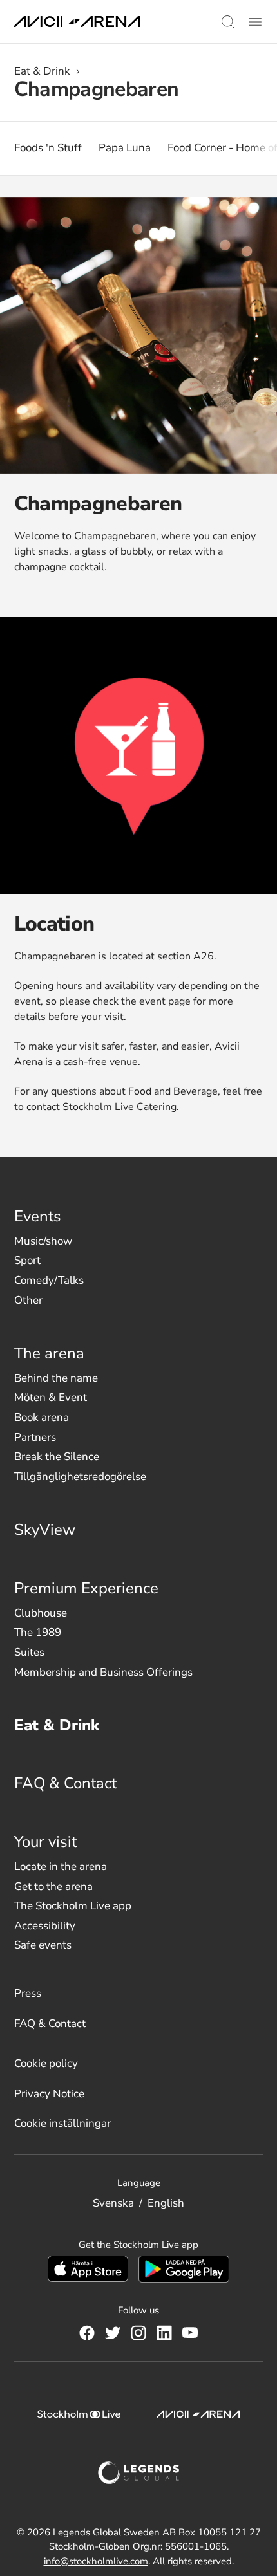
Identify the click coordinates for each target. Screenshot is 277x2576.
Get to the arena (53, 1886)
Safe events (43, 1945)
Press (28, 1993)
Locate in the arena (61, 1867)
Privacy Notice (49, 2094)
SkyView (45, 1530)
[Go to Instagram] (138, 2333)
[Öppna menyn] (255, 22)
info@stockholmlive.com (96, 2561)
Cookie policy (46, 2063)
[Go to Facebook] (87, 2333)
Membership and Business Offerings (103, 1672)
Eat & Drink (42, 71)
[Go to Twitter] (113, 2333)
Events (38, 1216)
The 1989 (38, 1632)
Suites (29, 1652)
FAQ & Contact (65, 1783)
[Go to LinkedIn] (164, 2333)
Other (28, 1300)
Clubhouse (41, 1613)
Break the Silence (57, 1457)
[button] (228, 22)
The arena (49, 1353)
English (166, 2203)
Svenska (113, 2203)
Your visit (45, 1842)
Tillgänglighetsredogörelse (80, 1477)
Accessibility (45, 1926)
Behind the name (56, 1378)
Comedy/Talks (49, 1280)
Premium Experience (86, 1588)
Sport (27, 1260)
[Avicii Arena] (77, 22)
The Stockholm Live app (73, 1906)
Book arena (42, 1417)
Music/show (43, 1241)
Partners (35, 1437)
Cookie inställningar (62, 2123)
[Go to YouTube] (190, 2333)
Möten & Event (51, 1397)
